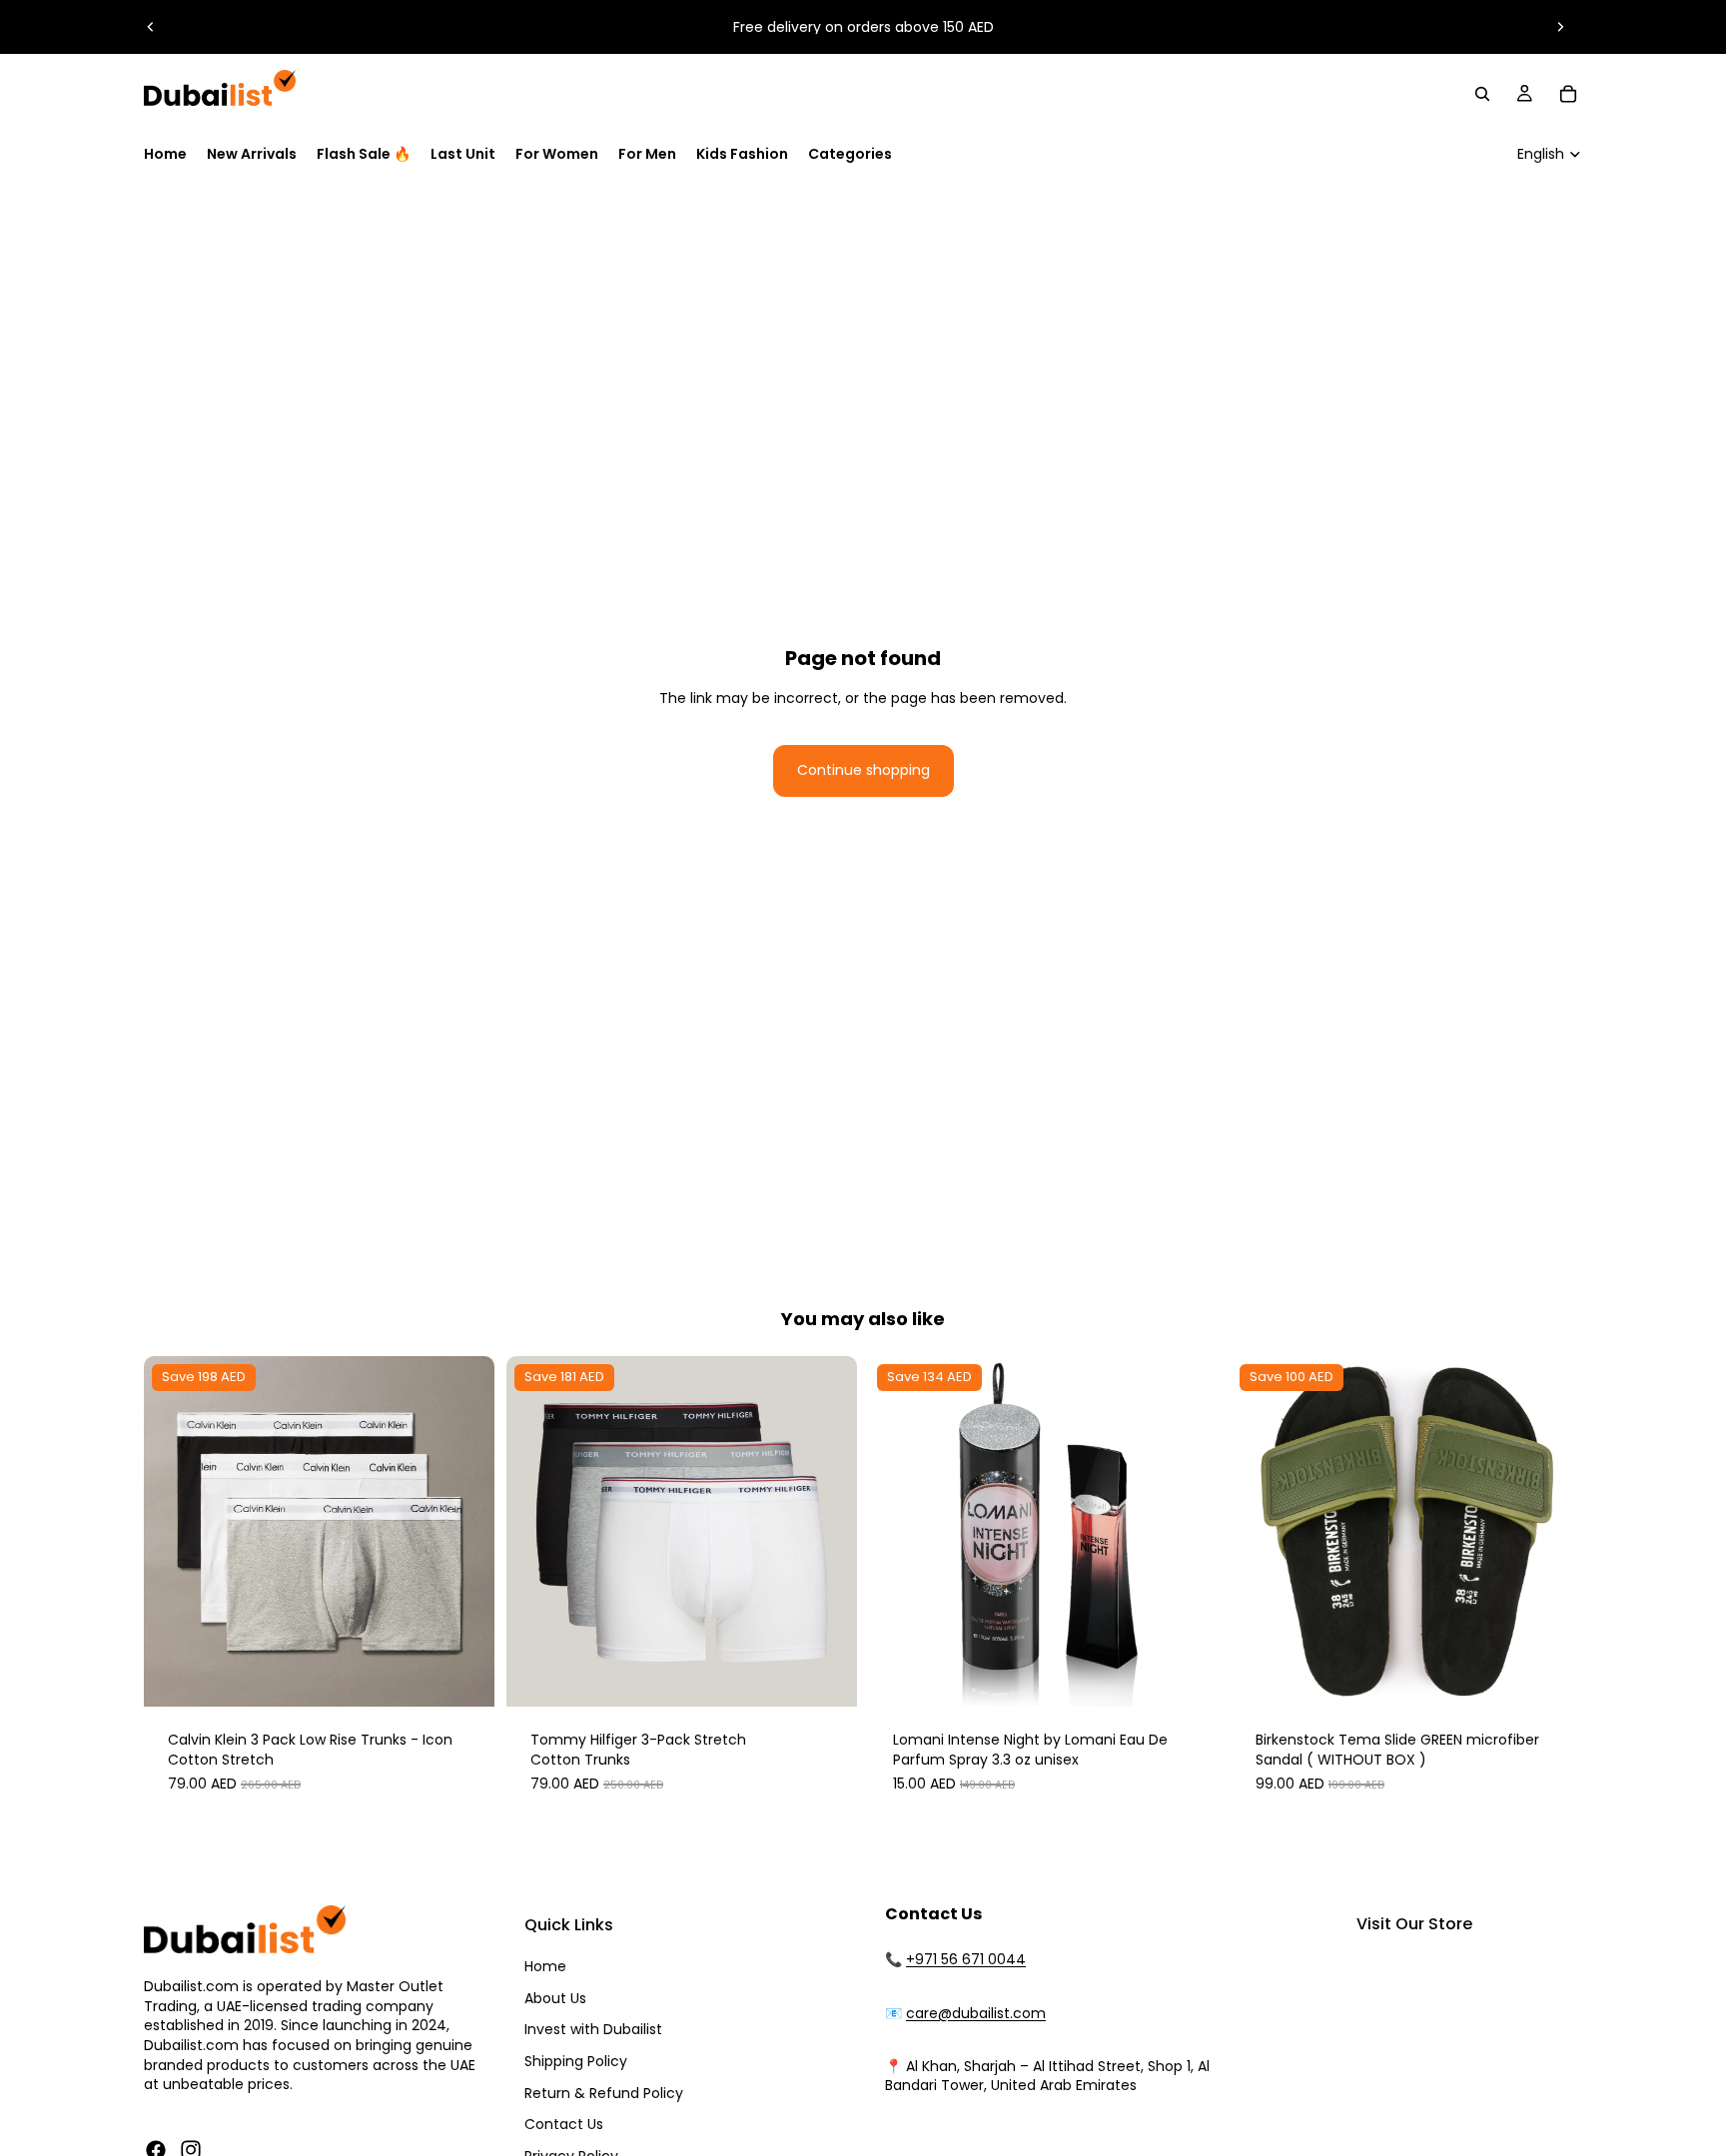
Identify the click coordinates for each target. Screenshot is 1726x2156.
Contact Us (564, 2124)
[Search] (1482, 94)
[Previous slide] (151, 27)
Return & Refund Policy (604, 2093)
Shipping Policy (576, 2061)
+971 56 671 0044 (966, 1959)
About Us (555, 1998)
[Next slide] (1560, 27)
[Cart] (1568, 94)
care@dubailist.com (976, 2013)
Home (545, 1966)
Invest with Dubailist (593, 2029)
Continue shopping (863, 770)
